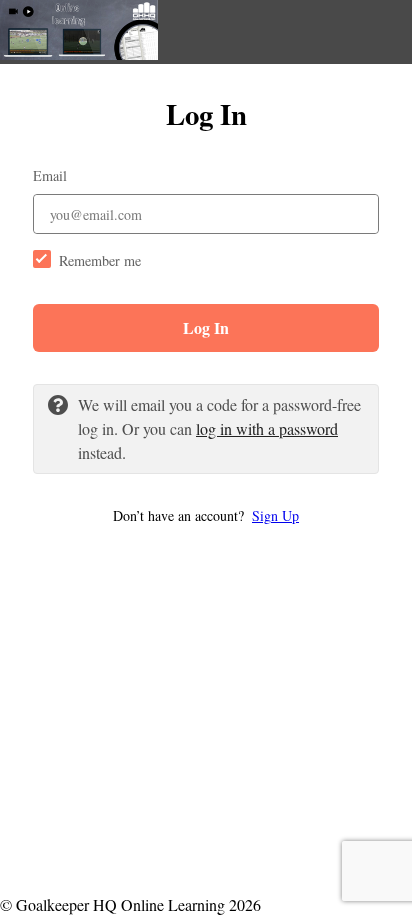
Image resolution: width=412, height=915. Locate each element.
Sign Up (275, 515)
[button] (206, 515)
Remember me (100, 260)
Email (50, 175)
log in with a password (267, 428)
